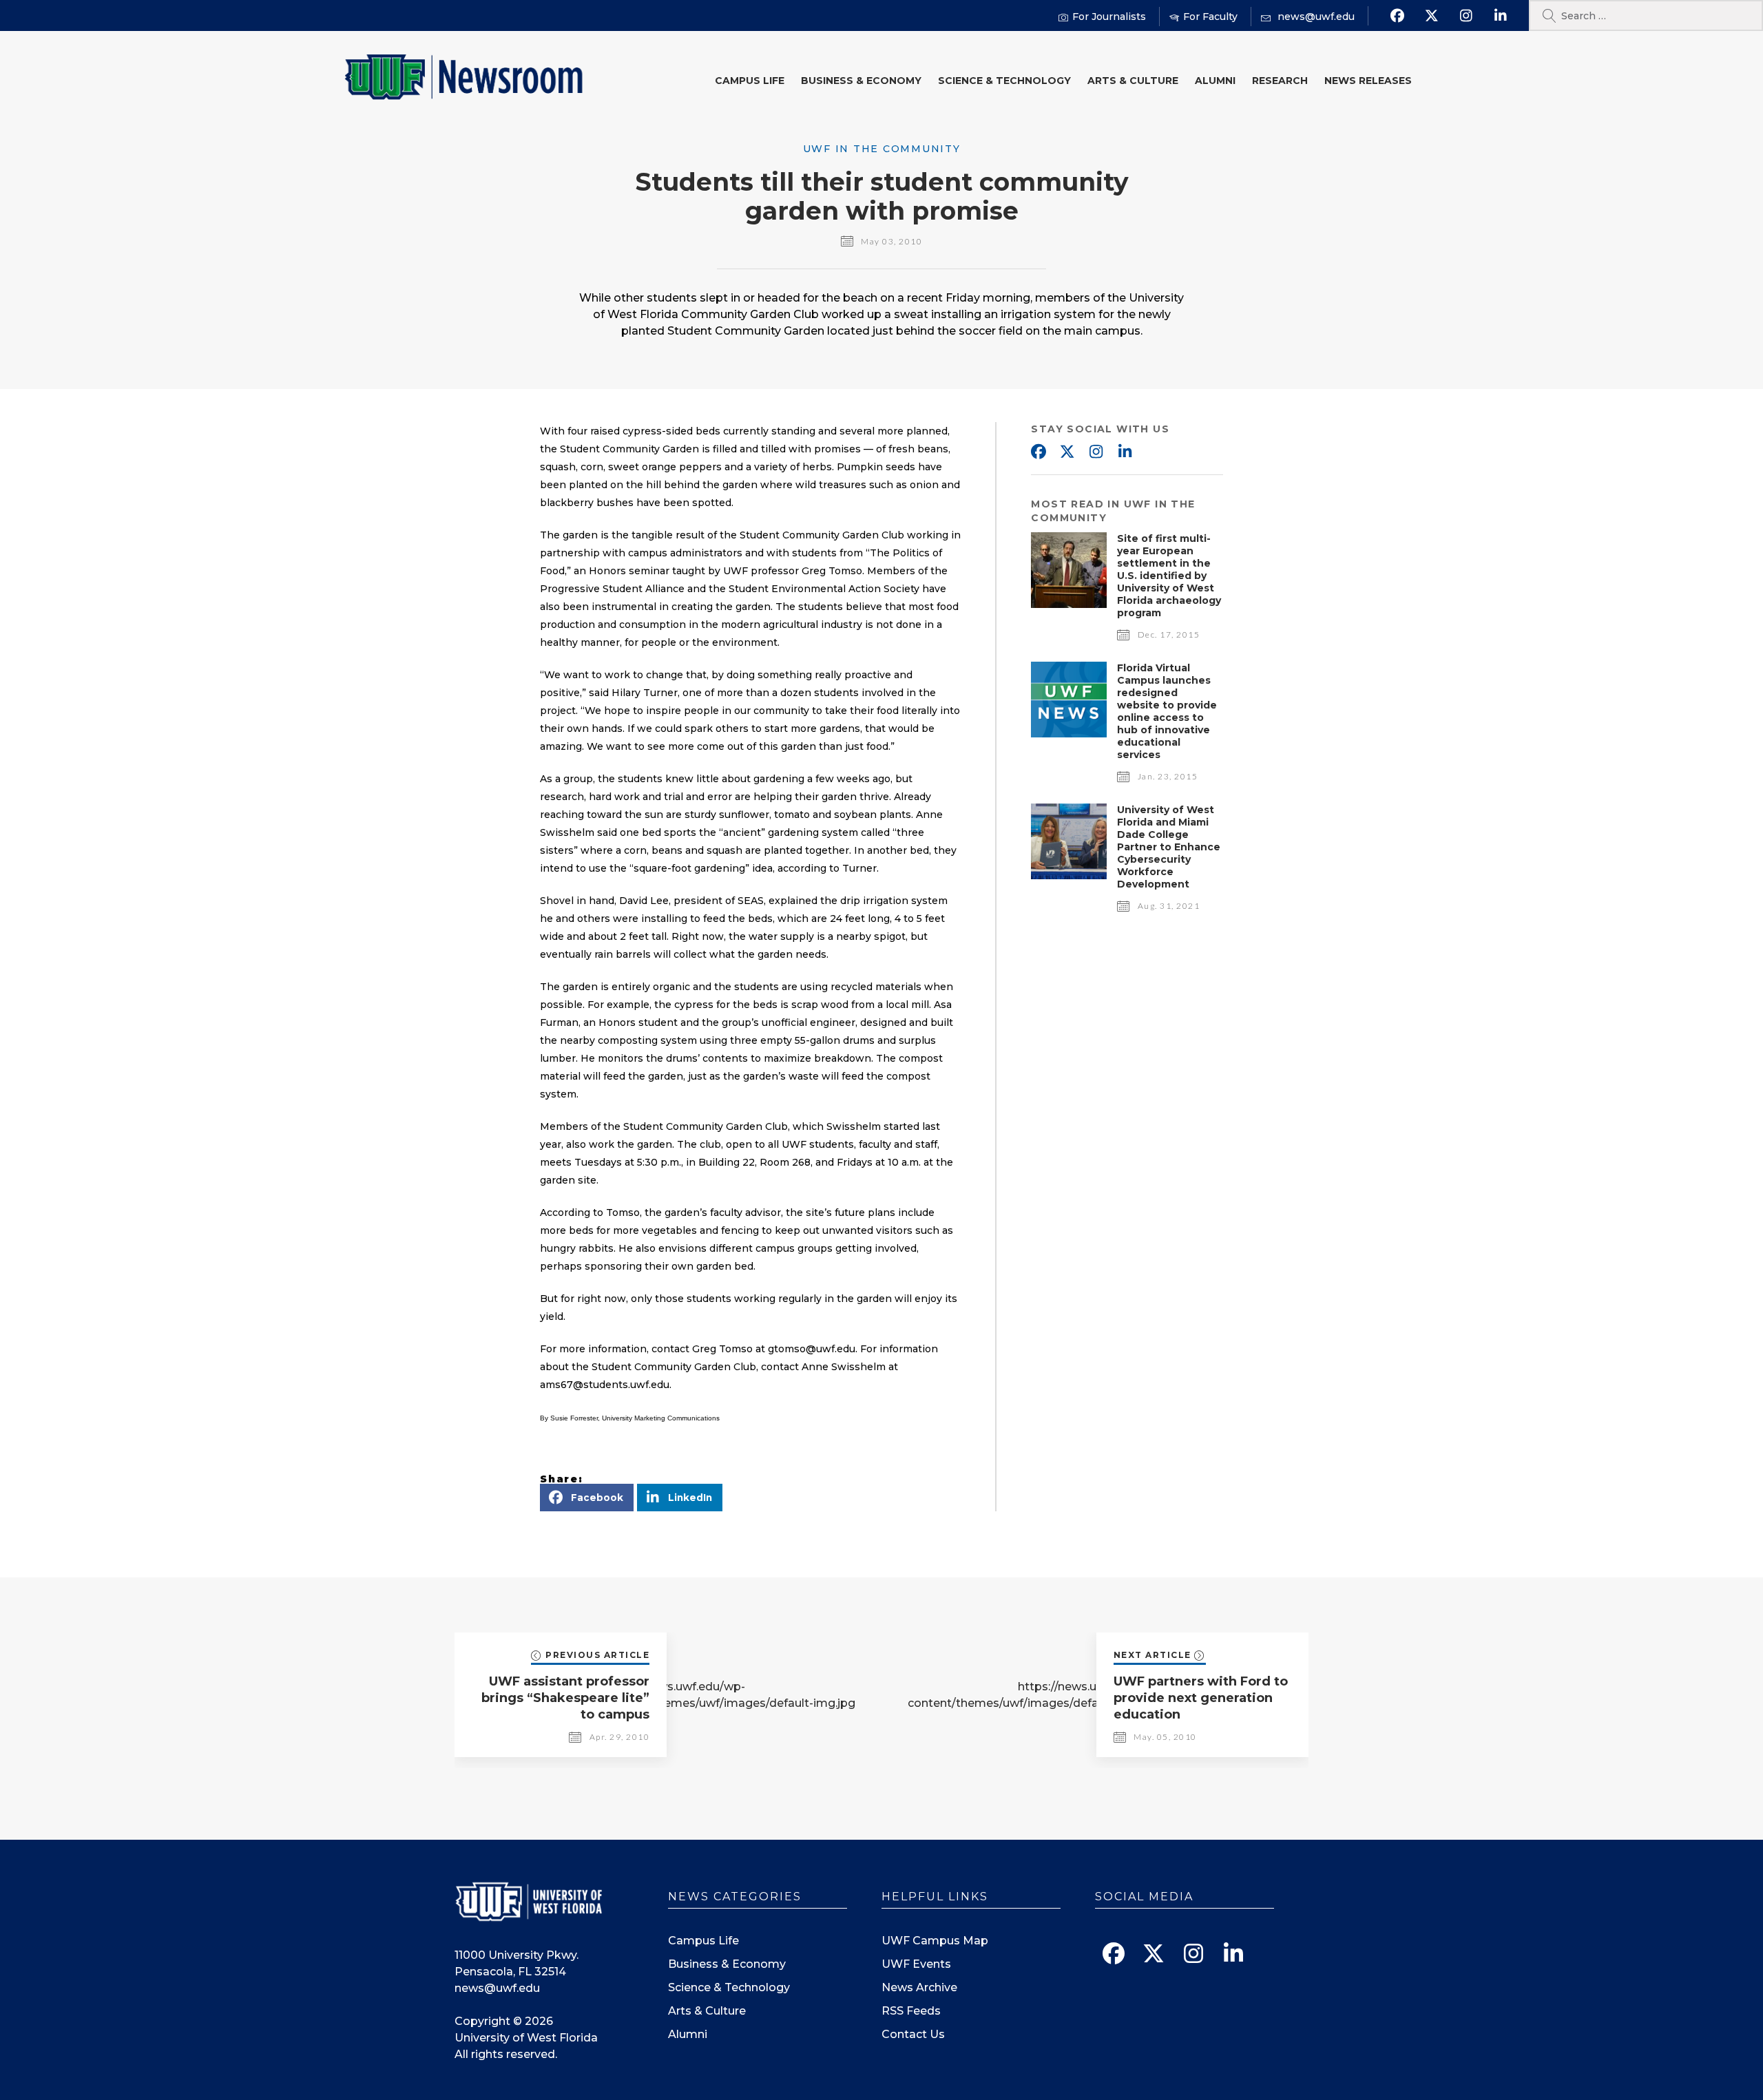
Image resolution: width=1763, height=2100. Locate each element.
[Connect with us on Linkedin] (1500, 16)
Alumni (1215, 81)
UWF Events (916, 1964)
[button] (587, 1498)
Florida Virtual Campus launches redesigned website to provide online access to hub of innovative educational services (1167, 711)
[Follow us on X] (1431, 16)
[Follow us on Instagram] (1466, 16)
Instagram (1096, 452)
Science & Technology (1004, 81)
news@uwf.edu (497, 1988)
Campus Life (750, 81)
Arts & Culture (1133, 81)
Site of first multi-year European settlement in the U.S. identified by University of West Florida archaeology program (1169, 576)
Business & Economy (861, 81)
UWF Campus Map (935, 1941)
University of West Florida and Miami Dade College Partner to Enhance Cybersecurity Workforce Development (1169, 847)
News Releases (1368, 81)
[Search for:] (1646, 15)
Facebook (1038, 452)
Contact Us (913, 2034)
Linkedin (1125, 452)
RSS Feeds (911, 2011)
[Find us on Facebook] (1397, 16)
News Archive (919, 1987)
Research (1280, 81)
